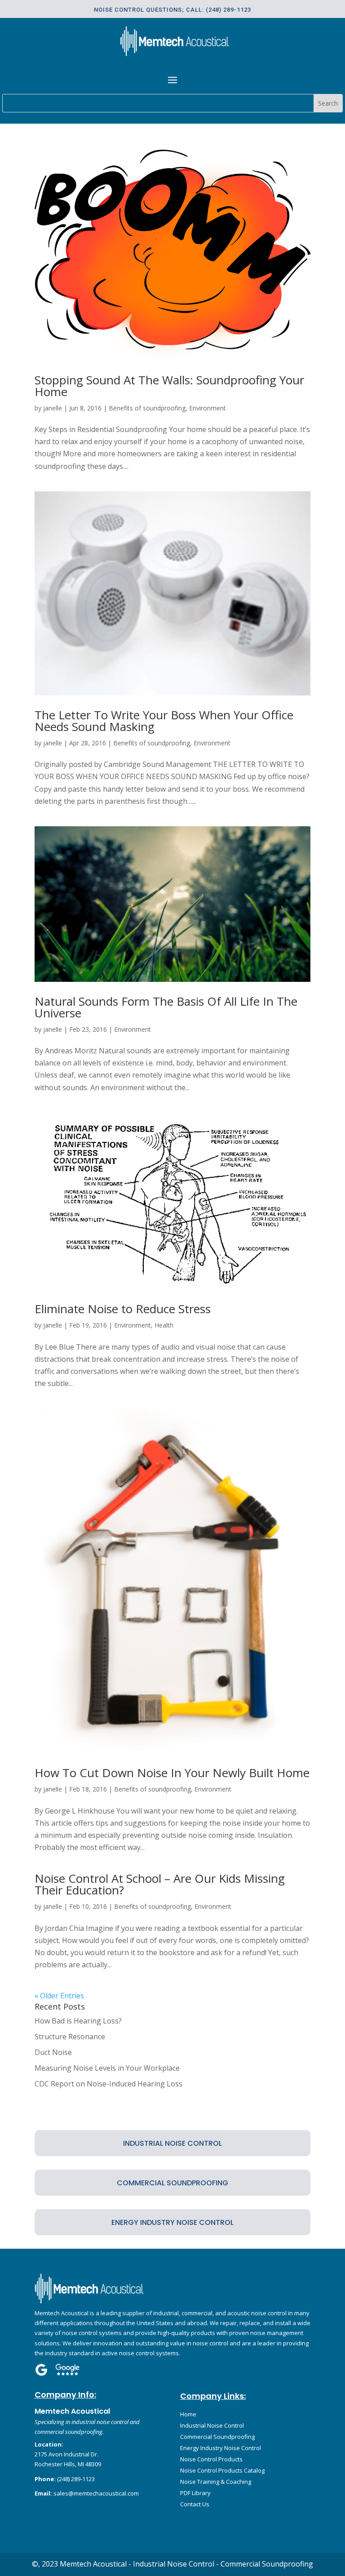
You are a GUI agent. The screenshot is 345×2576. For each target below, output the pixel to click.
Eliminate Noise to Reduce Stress (123, 1309)
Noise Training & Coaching (216, 2482)
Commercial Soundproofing (217, 2437)
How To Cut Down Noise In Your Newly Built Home (172, 1773)
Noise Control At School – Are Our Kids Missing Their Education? (160, 1884)
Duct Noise (53, 2052)
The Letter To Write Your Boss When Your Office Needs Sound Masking (164, 721)
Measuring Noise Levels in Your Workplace (107, 2068)
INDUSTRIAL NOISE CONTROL (172, 2143)
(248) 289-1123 (76, 2479)
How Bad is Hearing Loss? (78, 2021)
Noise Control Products (211, 2459)
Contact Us (195, 2504)
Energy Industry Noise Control (221, 2448)
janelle (53, 408)
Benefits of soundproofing (147, 408)
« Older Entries (59, 1996)
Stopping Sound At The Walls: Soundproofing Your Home (169, 386)
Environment (208, 408)
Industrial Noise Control (212, 2425)
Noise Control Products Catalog (222, 2470)
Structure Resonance (70, 2037)
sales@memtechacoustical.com (96, 2493)
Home (188, 2414)
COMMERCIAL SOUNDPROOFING (172, 2183)
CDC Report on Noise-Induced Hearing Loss (108, 2084)
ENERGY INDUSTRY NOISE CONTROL (172, 2222)
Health (164, 1325)
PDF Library (195, 2493)
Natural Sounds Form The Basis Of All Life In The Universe (166, 1007)
